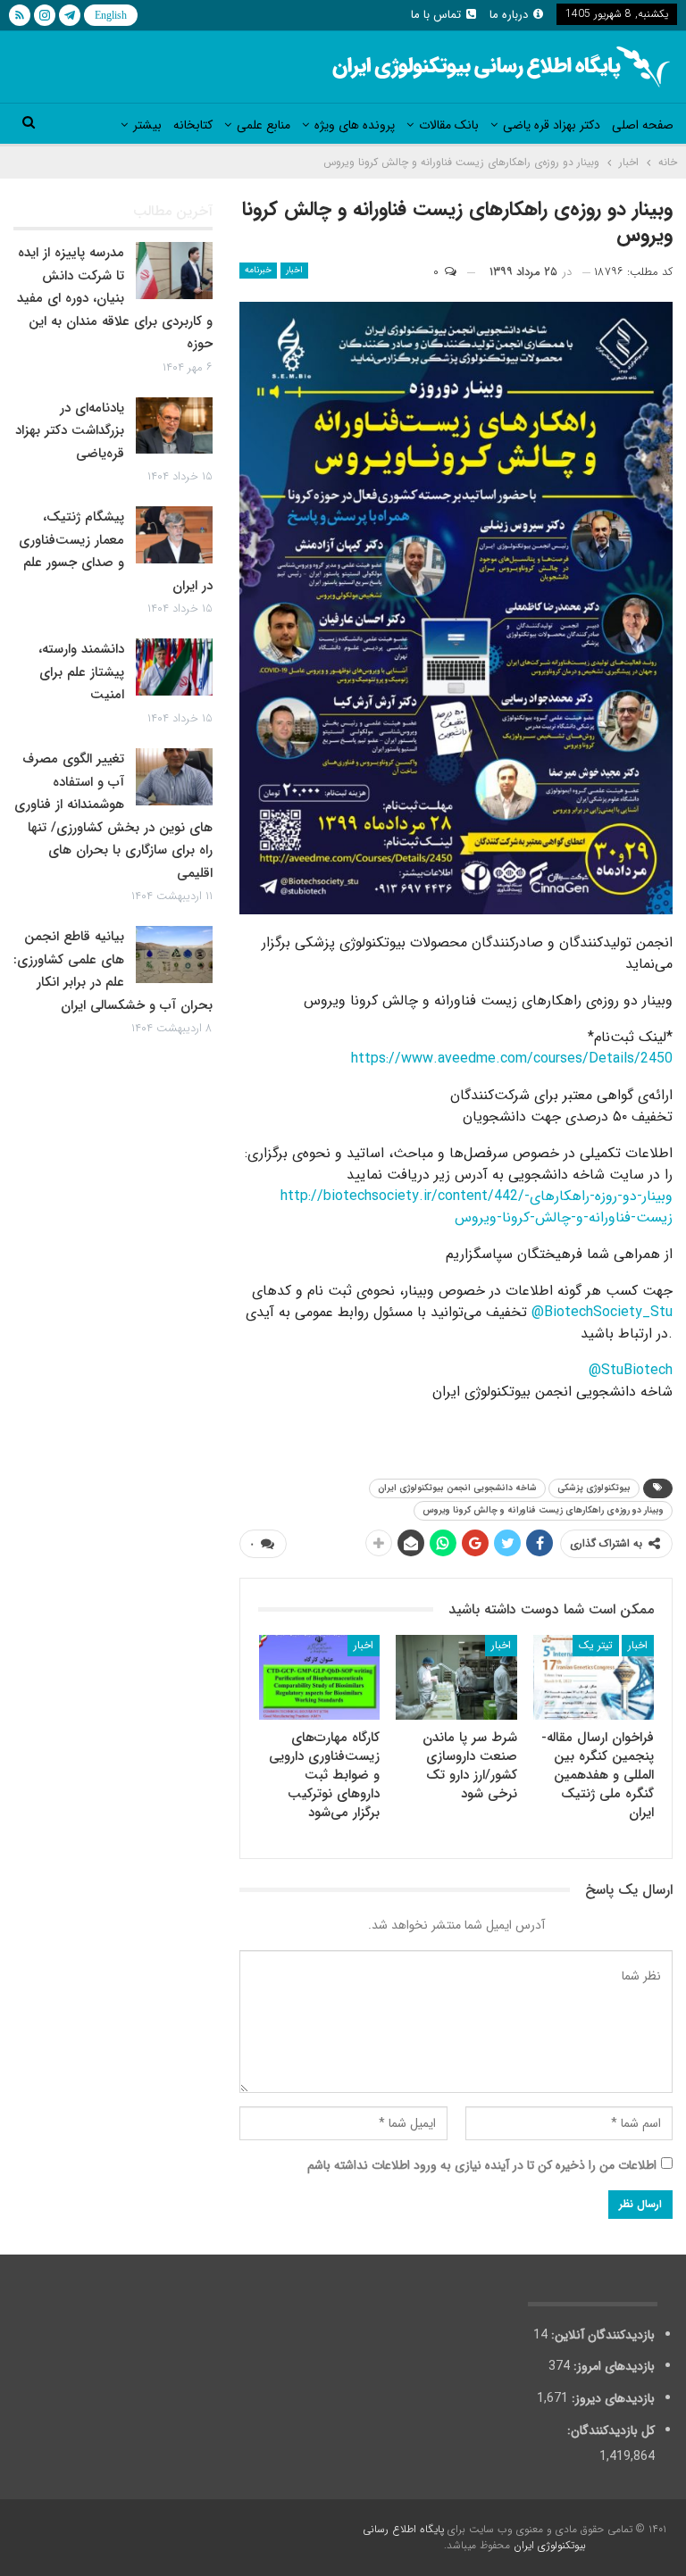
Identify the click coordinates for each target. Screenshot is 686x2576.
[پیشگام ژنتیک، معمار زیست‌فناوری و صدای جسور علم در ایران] (174, 535)
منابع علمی (264, 125)
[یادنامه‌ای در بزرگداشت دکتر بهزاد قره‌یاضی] (174, 426)
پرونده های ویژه (355, 125)
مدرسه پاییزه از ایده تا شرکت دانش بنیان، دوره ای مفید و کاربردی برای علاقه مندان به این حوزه (115, 298)
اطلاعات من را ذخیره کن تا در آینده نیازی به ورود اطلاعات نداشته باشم (482, 2165)
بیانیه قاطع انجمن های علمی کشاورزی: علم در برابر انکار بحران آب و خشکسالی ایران (113, 971)
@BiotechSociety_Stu (602, 1312)
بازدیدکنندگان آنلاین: (601, 2335)
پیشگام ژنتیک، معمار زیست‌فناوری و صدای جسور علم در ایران (116, 551)
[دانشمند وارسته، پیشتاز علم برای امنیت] (174, 667)
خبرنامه (258, 270)
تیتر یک (596, 1645)
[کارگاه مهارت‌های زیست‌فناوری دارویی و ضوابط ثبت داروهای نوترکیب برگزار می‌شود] (320, 1677)
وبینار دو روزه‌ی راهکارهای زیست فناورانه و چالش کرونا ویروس (543, 1510)
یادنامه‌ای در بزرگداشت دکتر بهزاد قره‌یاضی (70, 431)
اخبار (294, 270)
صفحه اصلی (643, 125)
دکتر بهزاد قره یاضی (552, 125)
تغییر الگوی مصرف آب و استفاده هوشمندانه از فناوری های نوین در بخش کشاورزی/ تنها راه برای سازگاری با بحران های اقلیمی (113, 816)
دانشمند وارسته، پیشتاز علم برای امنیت (81, 672)
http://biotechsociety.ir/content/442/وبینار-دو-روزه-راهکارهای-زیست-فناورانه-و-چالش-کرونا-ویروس (477, 1207)
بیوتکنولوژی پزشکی (594, 1488)
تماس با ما (436, 15)
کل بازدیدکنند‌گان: (609, 2430)
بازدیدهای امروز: (612, 2366)
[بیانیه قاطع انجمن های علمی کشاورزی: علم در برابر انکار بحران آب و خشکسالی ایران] (174, 955)
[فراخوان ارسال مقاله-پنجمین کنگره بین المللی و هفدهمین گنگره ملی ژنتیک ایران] (594, 1677)
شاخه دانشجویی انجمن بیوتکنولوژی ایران (457, 1488)
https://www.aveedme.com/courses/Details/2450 (512, 1059)
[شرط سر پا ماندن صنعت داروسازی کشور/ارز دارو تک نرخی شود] (456, 1677)
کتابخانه (193, 125)
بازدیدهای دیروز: (611, 2398)
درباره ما (509, 15)
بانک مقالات (449, 125)
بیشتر (147, 125)
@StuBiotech (631, 1370)
